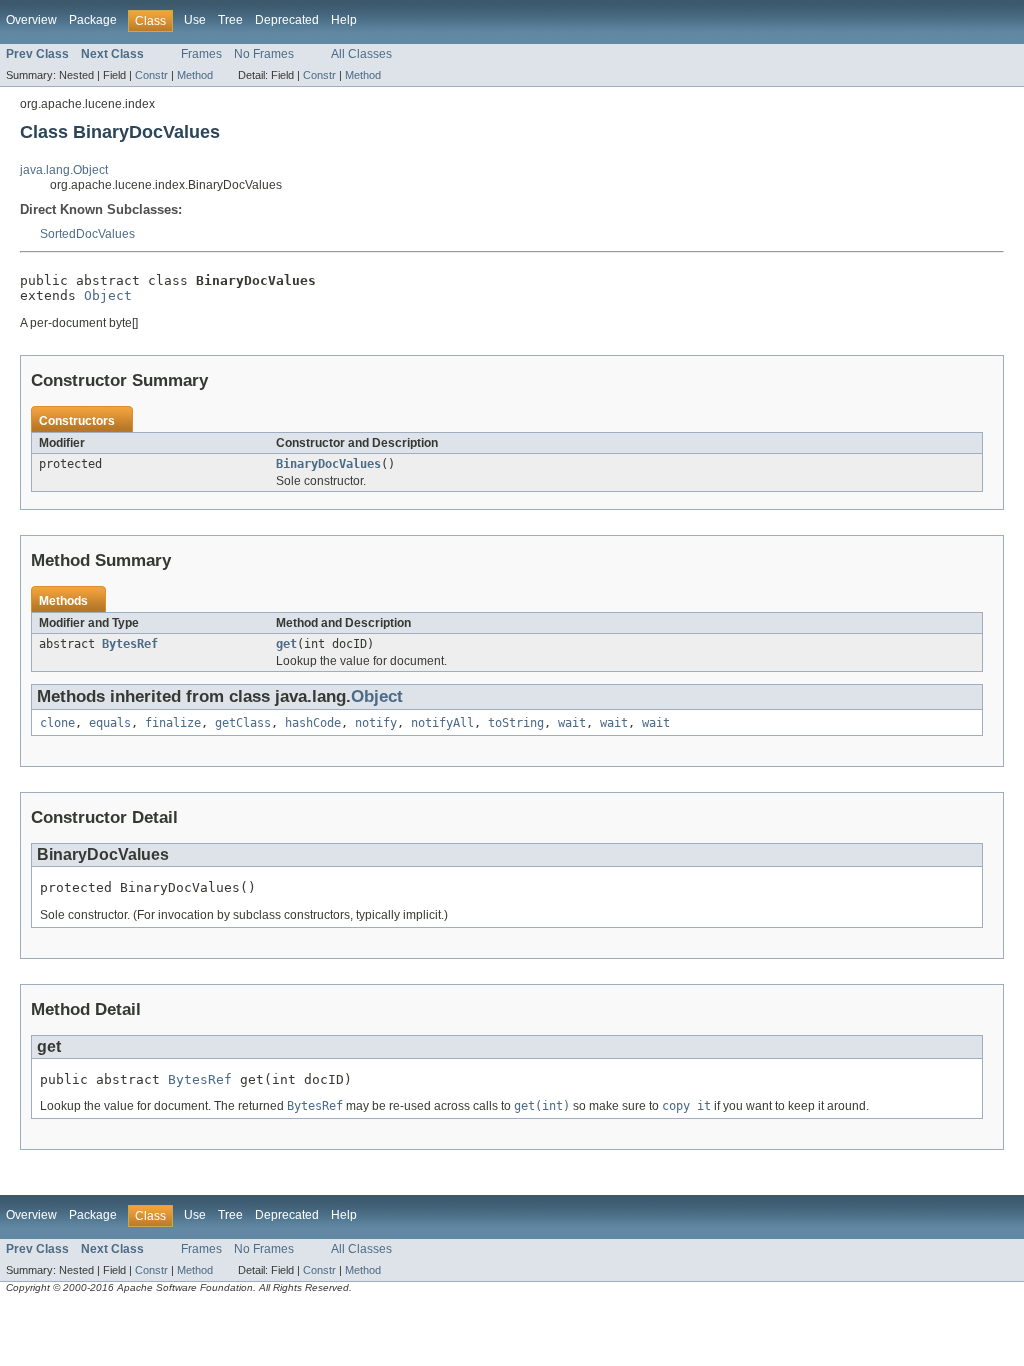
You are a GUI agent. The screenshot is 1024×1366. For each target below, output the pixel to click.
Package (93, 20)
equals (110, 723)
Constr (151, 75)
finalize (173, 723)
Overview (31, 20)
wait (572, 723)
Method (195, 75)
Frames (201, 54)
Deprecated (287, 20)
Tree (230, 20)
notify (376, 723)
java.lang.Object (64, 170)
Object (108, 295)
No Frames (264, 54)
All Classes (361, 54)
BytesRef (130, 644)
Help (344, 20)
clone (57, 723)
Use (195, 20)
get (286, 644)
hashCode (313, 723)
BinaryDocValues (328, 464)
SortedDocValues (87, 234)
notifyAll (442, 723)
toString (516, 723)
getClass (243, 723)
